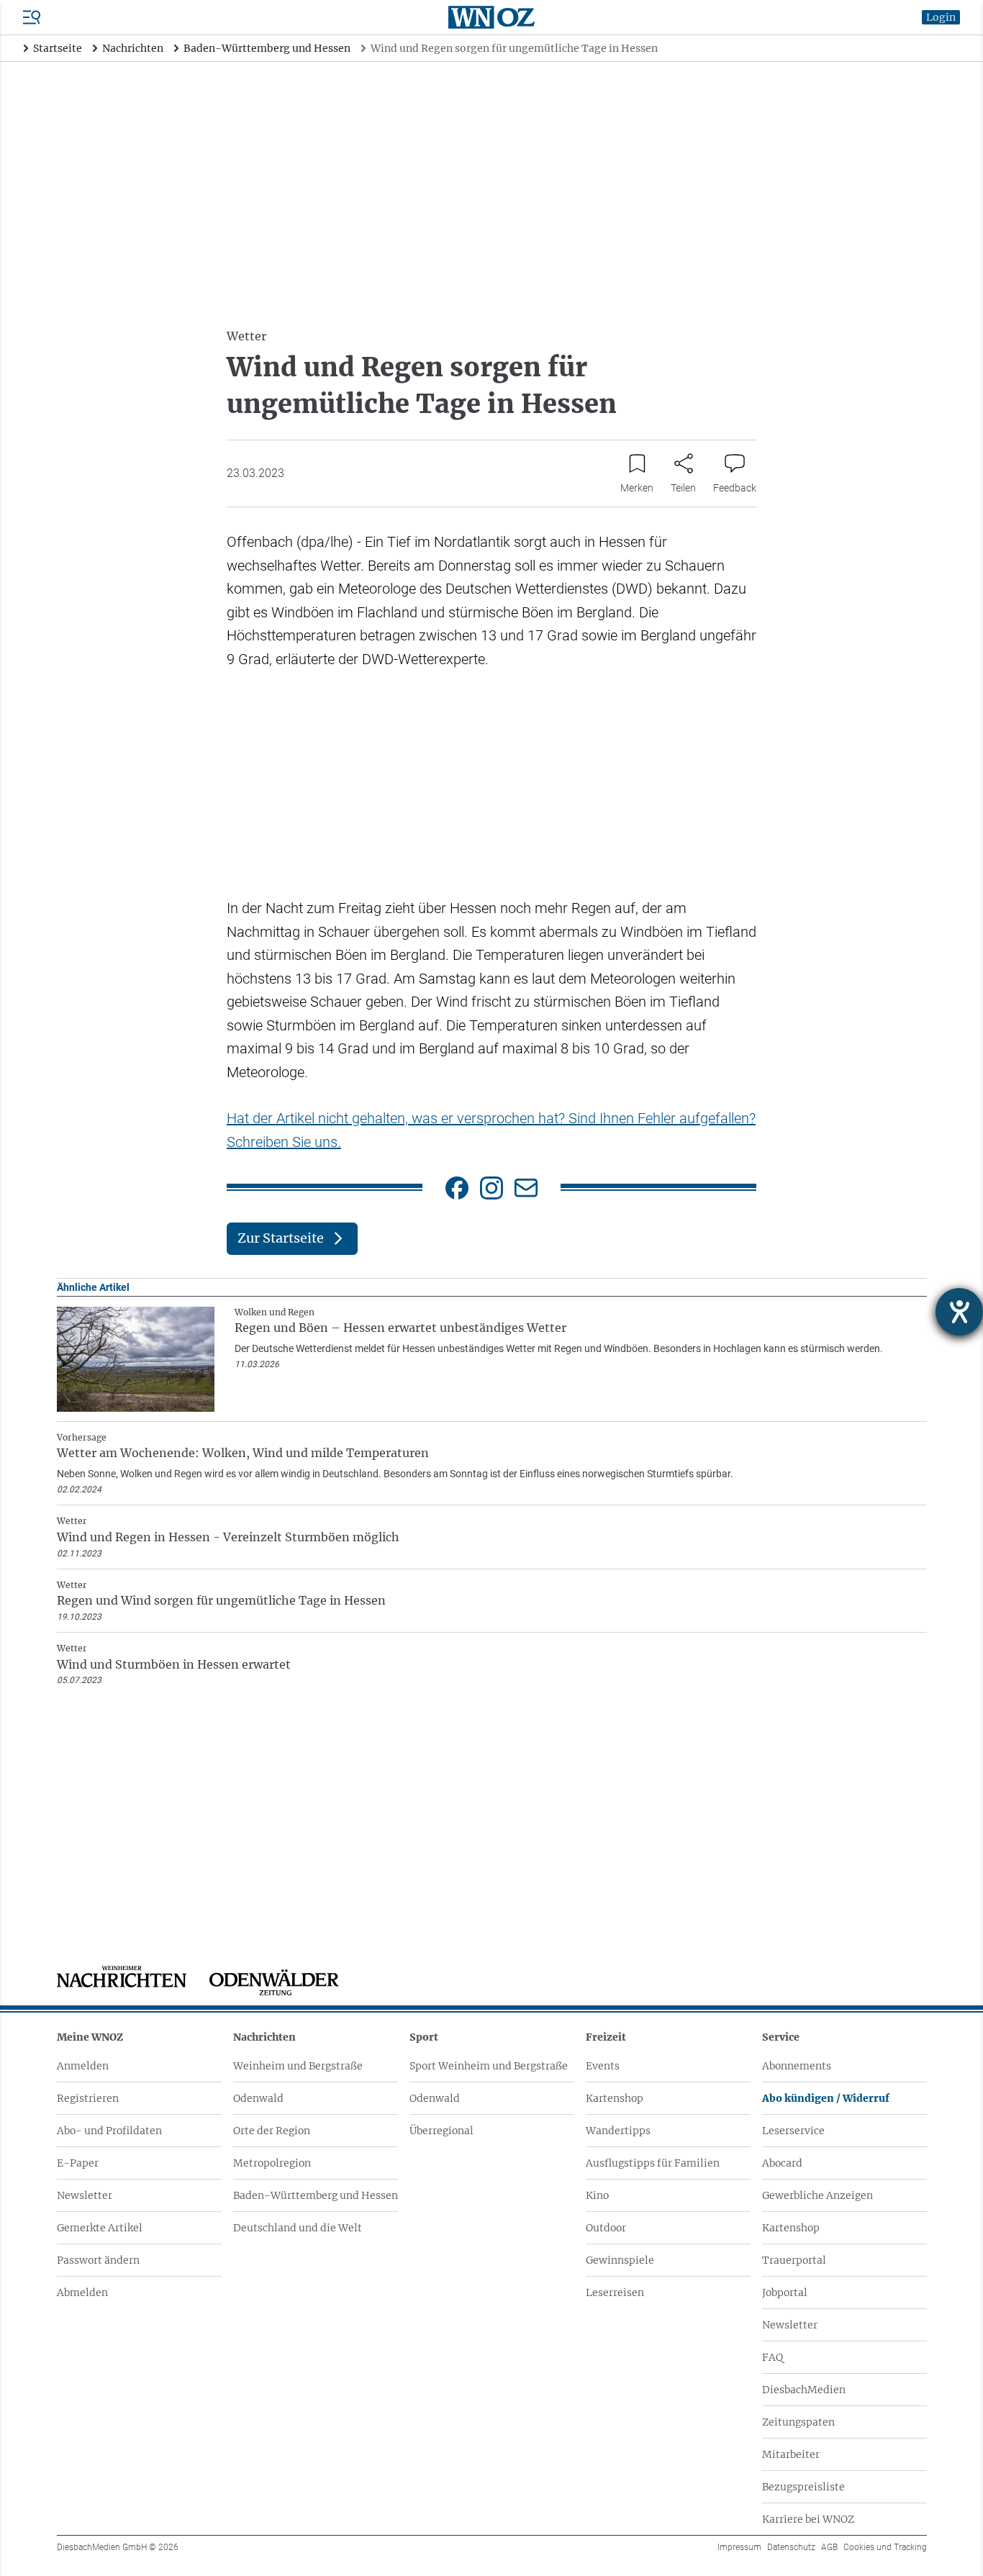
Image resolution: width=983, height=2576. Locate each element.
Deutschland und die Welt (298, 2228)
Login (941, 17)
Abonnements (797, 2066)
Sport (424, 2037)
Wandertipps (618, 2131)
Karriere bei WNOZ (808, 2519)
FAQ (773, 2357)
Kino (597, 2195)
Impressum (739, 2547)
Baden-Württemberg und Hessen (316, 2195)
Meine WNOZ (90, 2037)
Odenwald (258, 2098)
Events (603, 2066)
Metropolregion (272, 2163)
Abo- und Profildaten (109, 2131)
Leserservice (793, 2131)
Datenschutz (791, 2547)
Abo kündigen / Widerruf (826, 2098)
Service (781, 2037)
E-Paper (78, 2163)
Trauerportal (794, 2260)
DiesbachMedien (804, 2390)
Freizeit (606, 2037)
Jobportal (785, 2292)
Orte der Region (272, 2131)
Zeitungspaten (798, 2422)
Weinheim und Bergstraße (298, 2066)
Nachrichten (264, 2037)
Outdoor (606, 2228)
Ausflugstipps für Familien (653, 2163)
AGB (829, 2547)
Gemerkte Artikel (100, 2228)
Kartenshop (615, 2098)
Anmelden (83, 2066)
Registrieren (88, 2098)
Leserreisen (615, 2292)
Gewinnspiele (620, 2260)
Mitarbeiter (791, 2454)
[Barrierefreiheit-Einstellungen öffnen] (959, 1312)
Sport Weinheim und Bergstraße (489, 2066)
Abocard (782, 2163)
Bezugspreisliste (803, 2487)
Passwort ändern (98, 2260)
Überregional (441, 2131)
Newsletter (85, 2195)
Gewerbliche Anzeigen (817, 2195)
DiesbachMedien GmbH (118, 2547)
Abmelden (82, 2292)
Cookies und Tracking (885, 2547)
